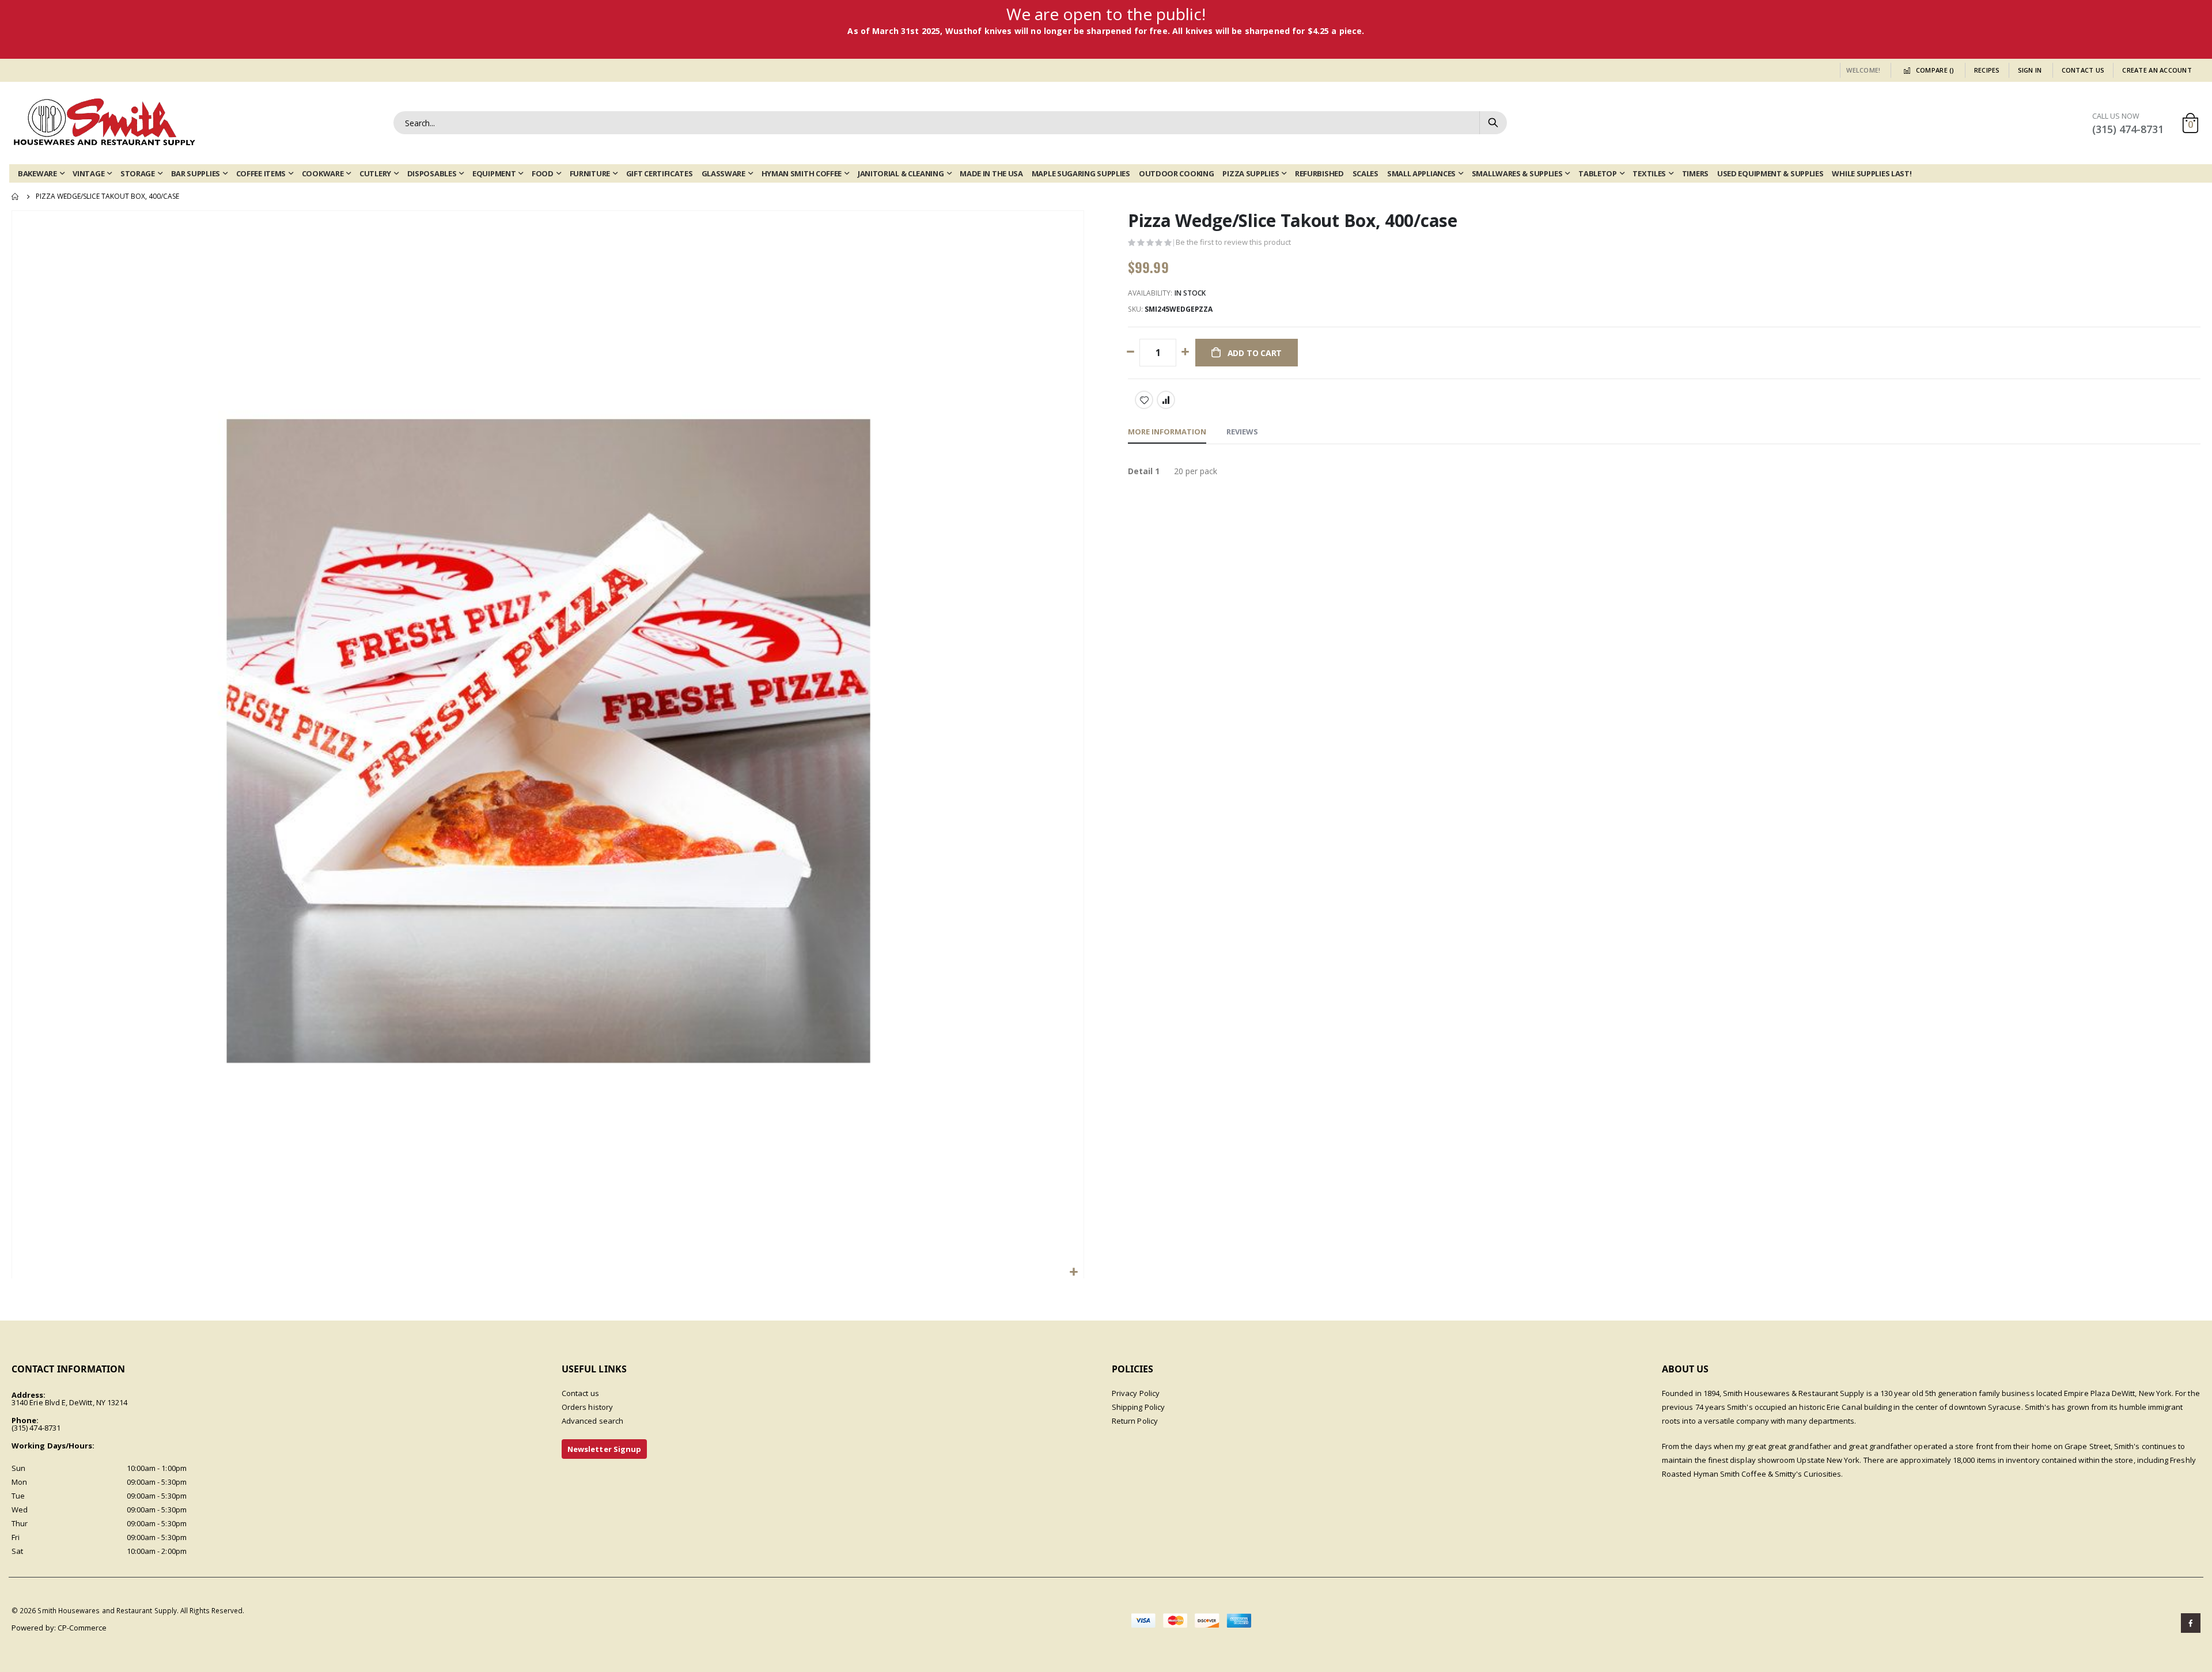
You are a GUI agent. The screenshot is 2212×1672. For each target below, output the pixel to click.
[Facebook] (2191, 1623)
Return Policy (1135, 1421)
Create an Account (2157, 70)
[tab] (1167, 432)
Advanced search (592, 1421)
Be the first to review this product (1233, 242)
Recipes (1987, 70)
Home (16, 196)
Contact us (580, 1393)
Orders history (587, 1407)
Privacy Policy (1136, 1393)
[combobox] (950, 123)
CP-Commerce (82, 1628)
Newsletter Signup (604, 1449)
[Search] (1493, 123)
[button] (1073, 1272)
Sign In (2030, 70)
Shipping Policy (1138, 1407)
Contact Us (2083, 70)
